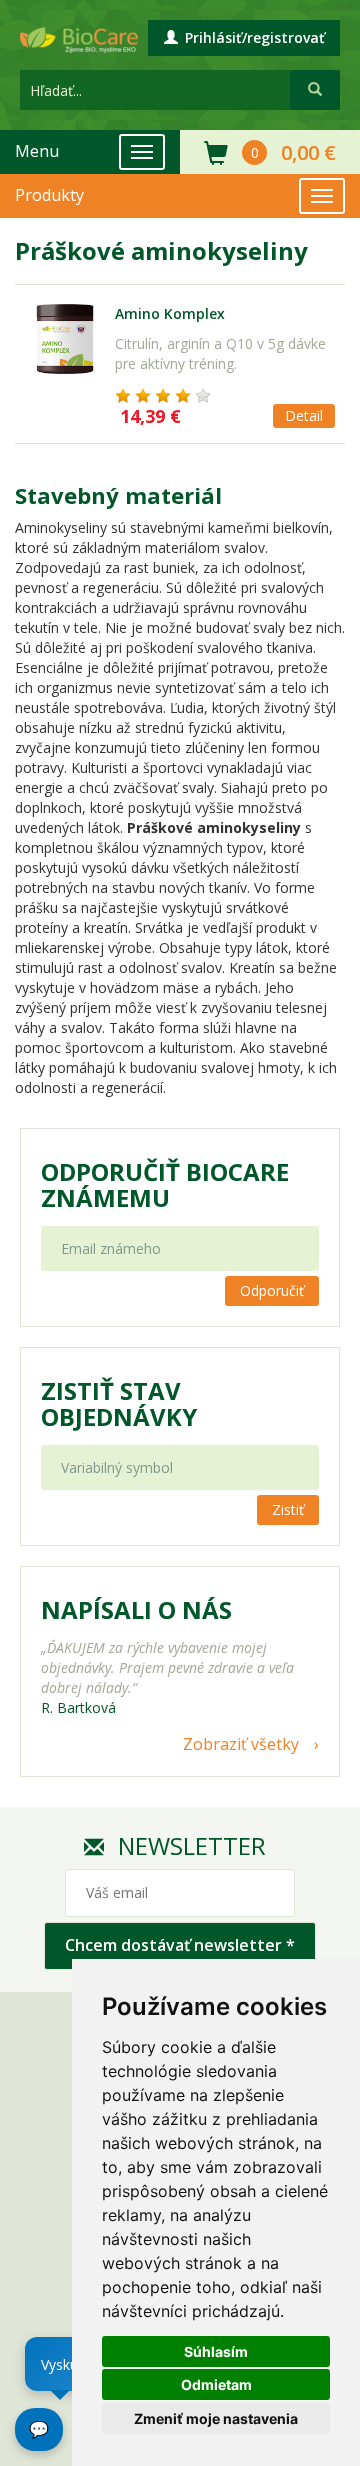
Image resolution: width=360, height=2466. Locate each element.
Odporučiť (272, 1290)
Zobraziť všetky (241, 1744)
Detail (304, 415)
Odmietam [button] (216, 2384)
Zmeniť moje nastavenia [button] (216, 2418)
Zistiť (288, 1509)
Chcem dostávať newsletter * (180, 1945)
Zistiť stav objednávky (119, 1404)
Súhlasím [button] (216, 2351)
